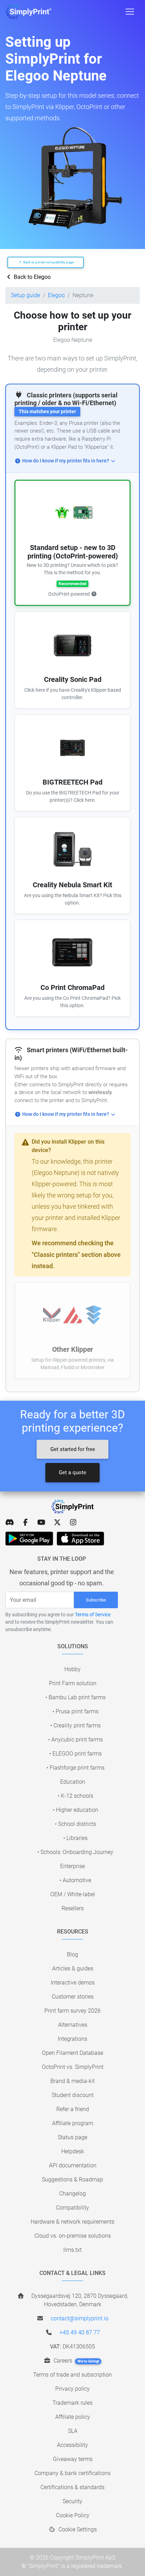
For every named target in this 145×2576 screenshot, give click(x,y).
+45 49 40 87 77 (80, 2332)
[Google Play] (29, 1539)
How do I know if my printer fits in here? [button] (66, 461)
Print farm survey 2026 (72, 2011)
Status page (72, 2137)
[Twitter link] (57, 1522)
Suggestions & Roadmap (72, 2179)
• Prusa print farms (75, 1711)
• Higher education (75, 1810)
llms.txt (72, 2250)
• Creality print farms (75, 1725)
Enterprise (72, 1866)
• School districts (75, 1824)
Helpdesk (73, 2151)
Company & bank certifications (72, 2473)
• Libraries (75, 1838)
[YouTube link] (41, 1522)
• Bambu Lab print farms (75, 1697)
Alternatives (73, 2025)
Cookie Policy (73, 2515)
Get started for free (73, 1449)
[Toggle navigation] (130, 12)
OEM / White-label (73, 1894)
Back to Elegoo (31, 277)
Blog (72, 1954)
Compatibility (72, 2208)
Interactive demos (73, 1983)
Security (72, 2501)
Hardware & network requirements (72, 2222)
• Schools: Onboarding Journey (75, 1852)
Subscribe (96, 1600)
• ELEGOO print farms (75, 1754)
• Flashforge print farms (75, 1768)
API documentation (73, 2165)
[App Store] (80, 1539)
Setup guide (26, 295)
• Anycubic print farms (75, 1740)
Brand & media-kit (72, 2081)
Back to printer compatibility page (48, 262)
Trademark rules (72, 2403)
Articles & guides (73, 1968)
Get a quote (72, 1472)
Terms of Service (93, 1615)
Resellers (73, 1908)
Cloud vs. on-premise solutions (73, 2236)
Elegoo (56, 295)
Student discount (73, 2095)
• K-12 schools (75, 1796)
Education (73, 1782)
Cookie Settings (77, 2529)
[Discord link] (10, 1522)
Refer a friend (73, 2109)
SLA (73, 2431)
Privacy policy (72, 2389)
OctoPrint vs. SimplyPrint (73, 2067)
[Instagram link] (73, 1522)
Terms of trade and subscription (72, 2375)
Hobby (72, 1669)
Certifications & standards (72, 2487)
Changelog (72, 2194)
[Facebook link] (26, 1522)
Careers (76, 2361)
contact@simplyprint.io (80, 2318)
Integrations (72, 2039)
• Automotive (75, 1880)
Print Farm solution (73, 1683)
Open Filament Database (72, 2053)
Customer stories (73, 1997)
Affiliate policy (73, 2417)
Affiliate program (73, 2123)
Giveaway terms (73, 2459)
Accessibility (72, 2445)
